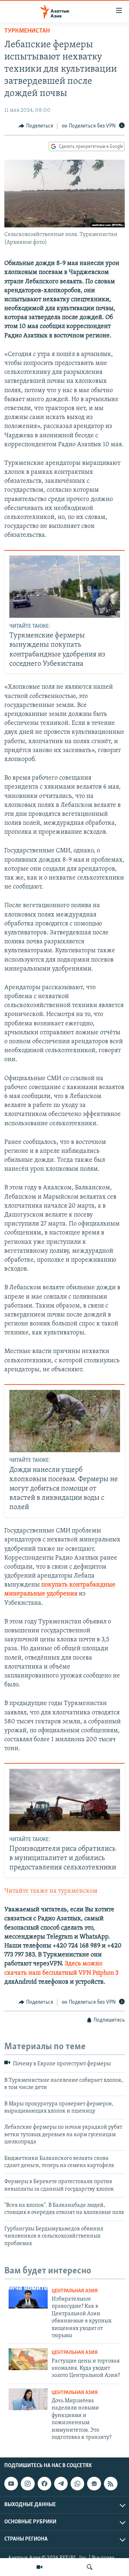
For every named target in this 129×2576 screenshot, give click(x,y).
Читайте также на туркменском (51, 1891)
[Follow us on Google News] (94, 2484)
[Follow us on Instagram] (28, 2484)
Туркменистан (27, 31)
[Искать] (90, 2567)
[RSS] (111, 2484)
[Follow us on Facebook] (44, 2484)
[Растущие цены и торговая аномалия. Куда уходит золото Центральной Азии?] (28, 2359)
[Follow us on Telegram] (61, 2484)
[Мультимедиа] (39, 2567)
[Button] (36, 126)
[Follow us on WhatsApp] (77, 2484)
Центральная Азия (75, 2291)
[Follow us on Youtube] (11, 2484)
